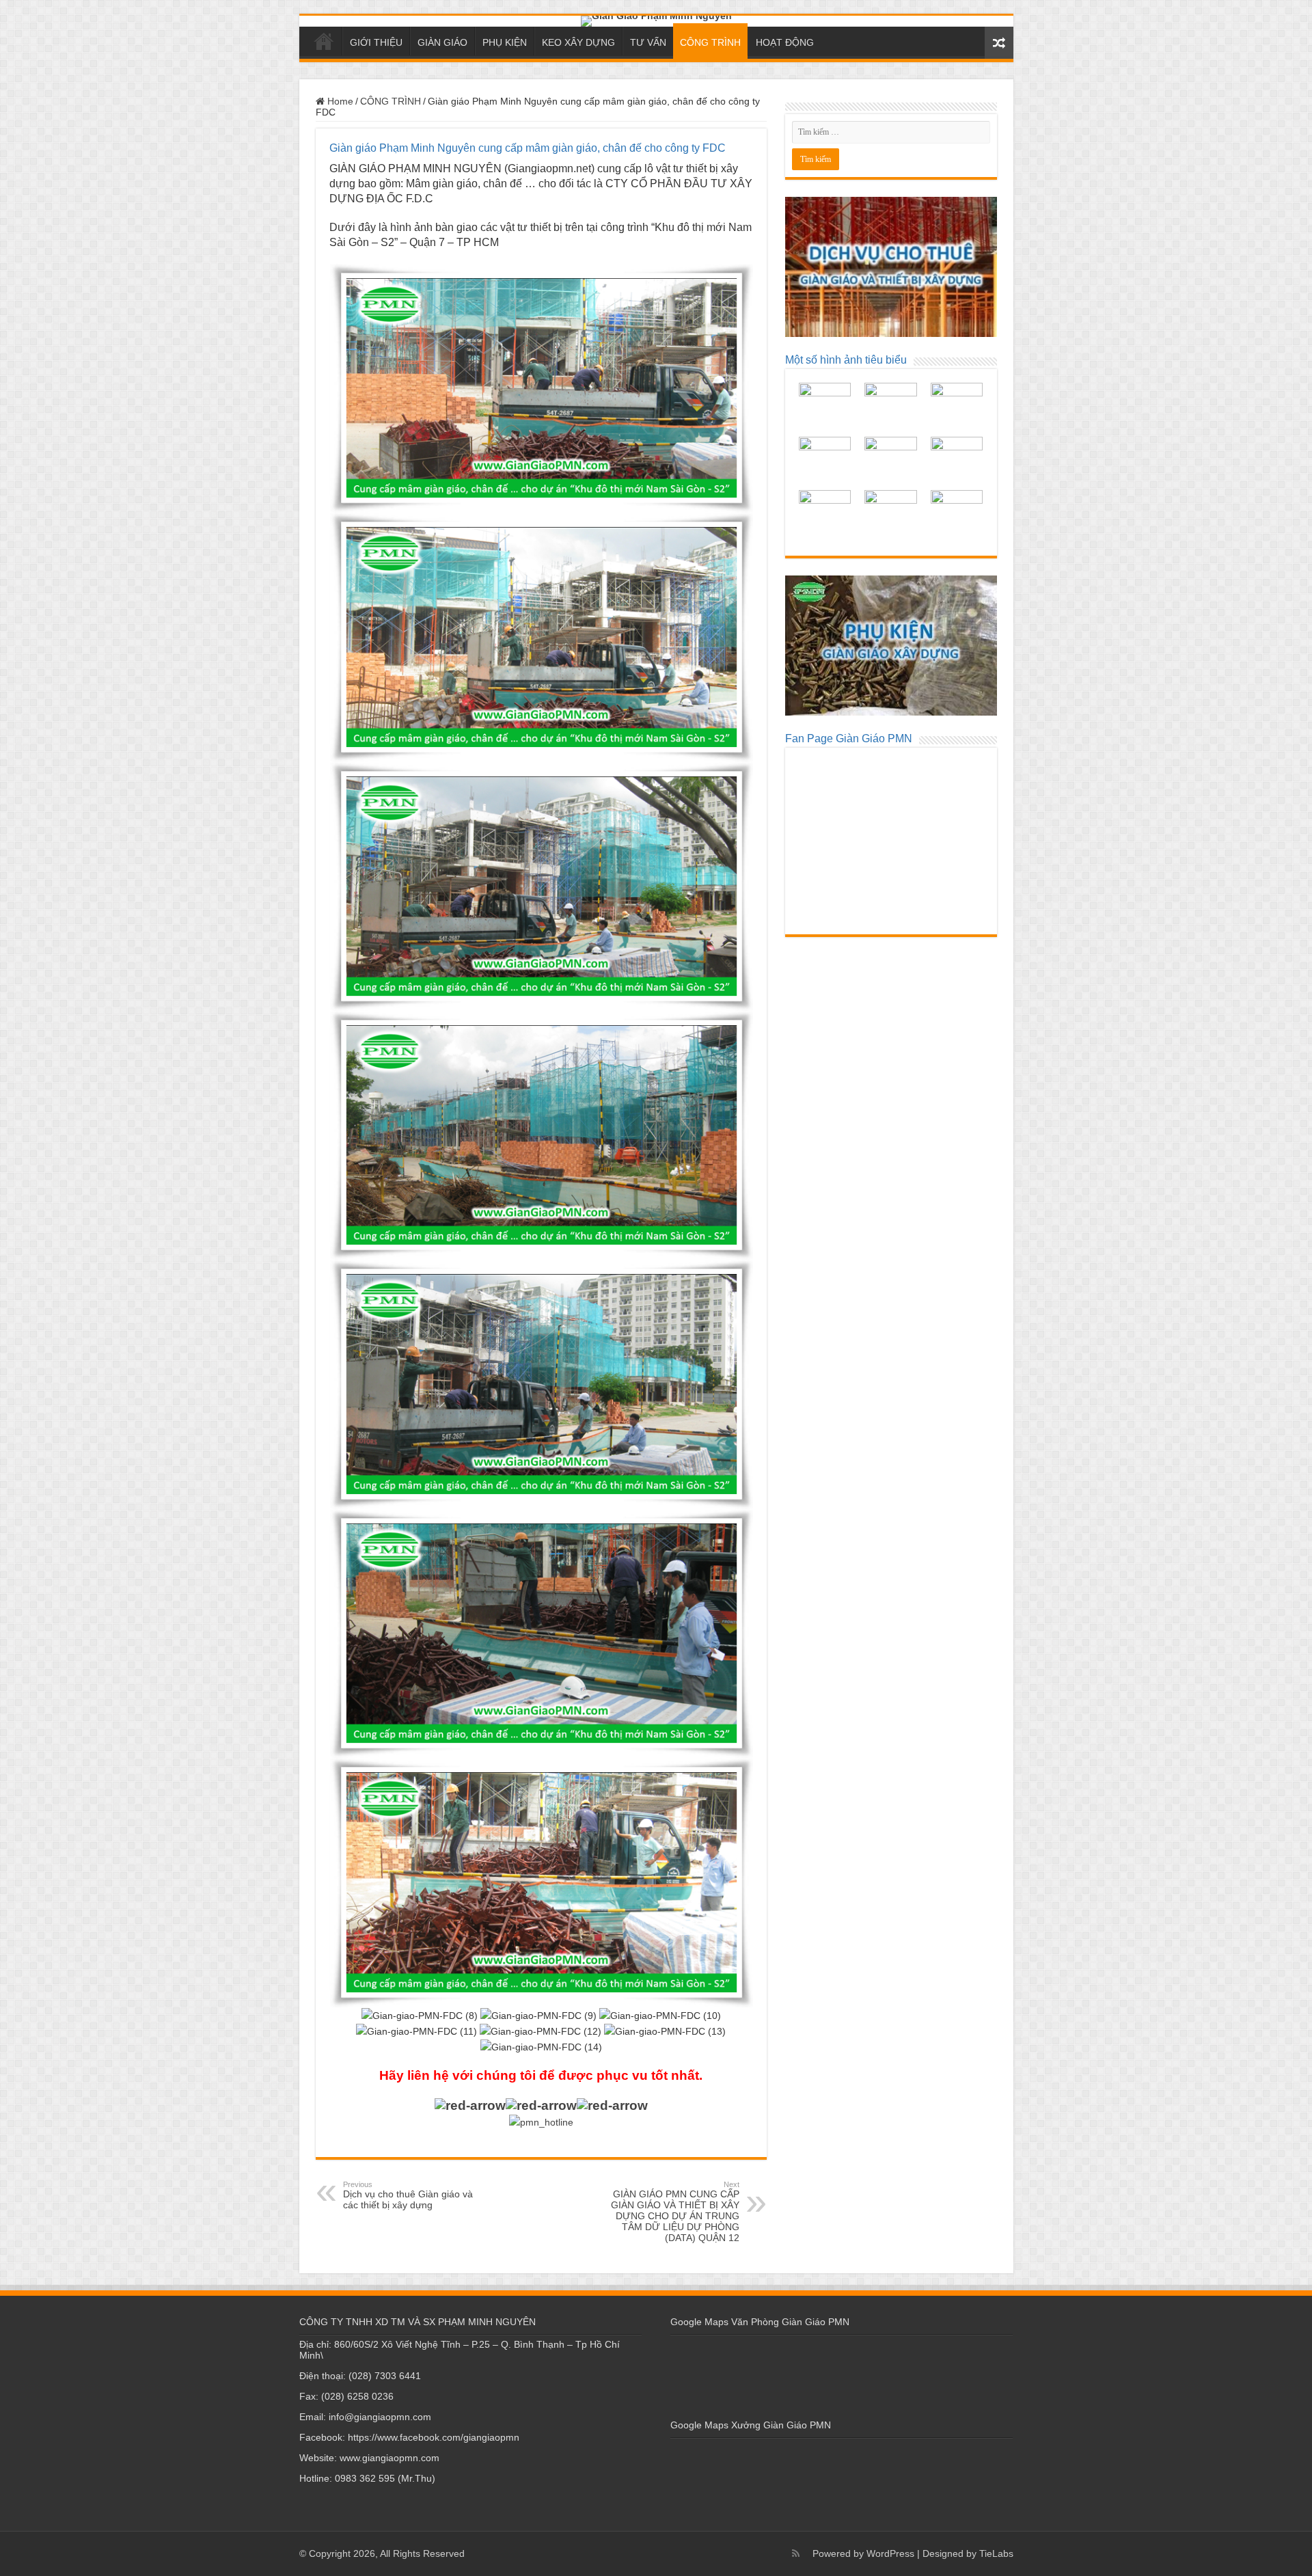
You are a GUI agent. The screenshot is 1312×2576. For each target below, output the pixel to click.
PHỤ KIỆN (505, 42)
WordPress (890, 2553)
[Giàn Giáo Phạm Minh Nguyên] (656, 21)
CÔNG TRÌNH (710, 42)
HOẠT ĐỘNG (785, 42)
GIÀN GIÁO (442, 42)
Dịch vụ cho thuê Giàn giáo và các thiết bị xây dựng (408, 2195)
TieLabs (996, 2553)
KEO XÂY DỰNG (578, 42)
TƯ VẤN (648, 42)
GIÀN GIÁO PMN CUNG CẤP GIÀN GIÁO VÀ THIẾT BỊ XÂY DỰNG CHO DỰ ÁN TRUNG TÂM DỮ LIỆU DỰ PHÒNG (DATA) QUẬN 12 (675, 2212)
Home (339, 101)
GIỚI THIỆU (376, 42)
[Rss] (796, 2553)
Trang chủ (324, 41)
